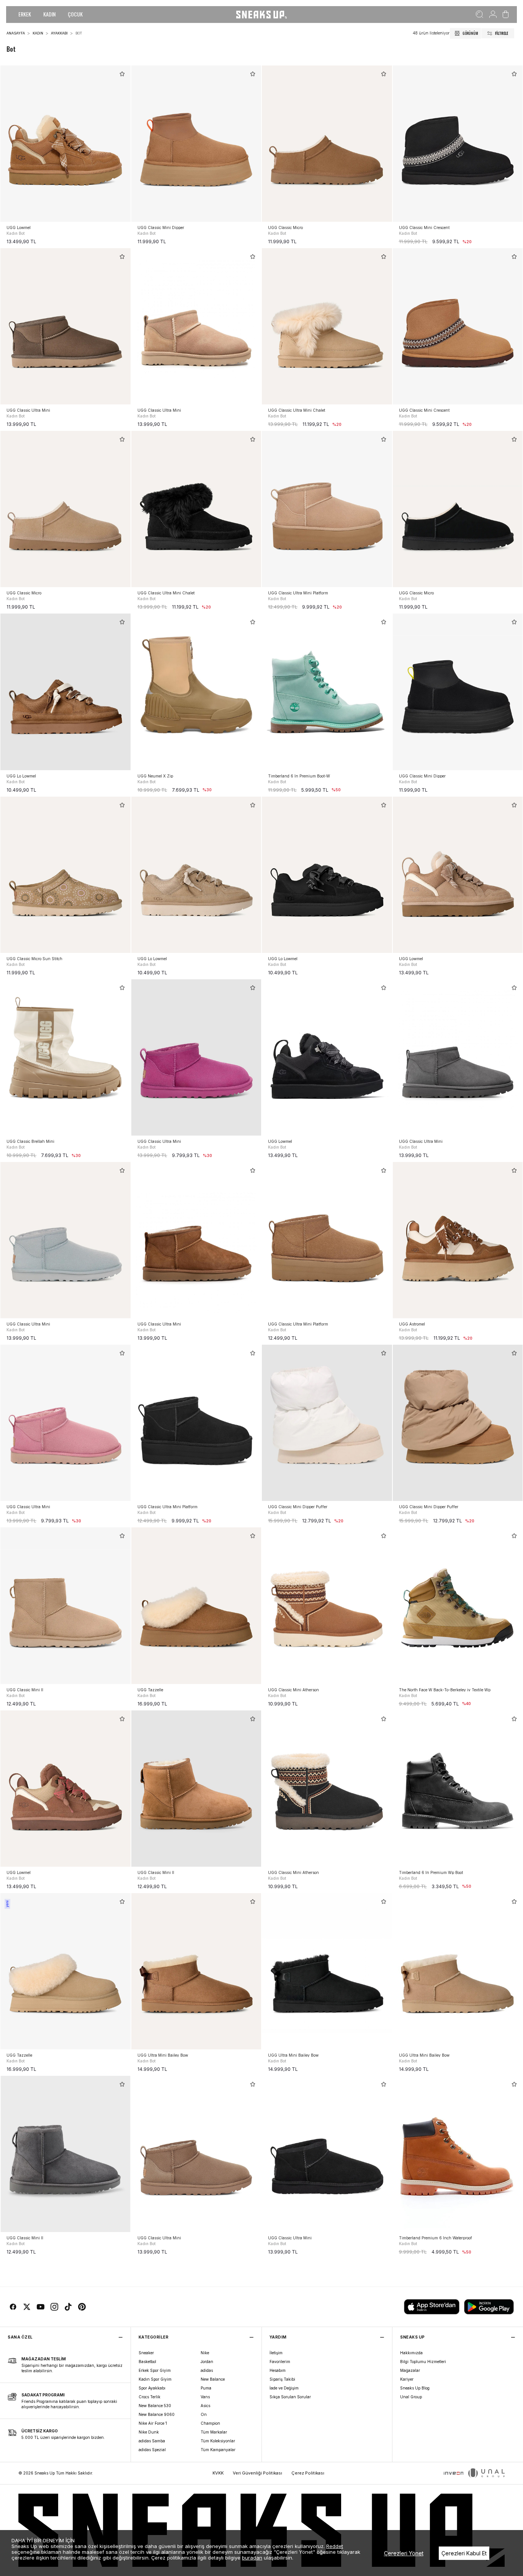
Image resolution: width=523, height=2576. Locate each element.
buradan (252, 2558)
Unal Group (411, 2397)
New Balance (213, 2379)
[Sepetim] (506, 15)
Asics (205, 2406)
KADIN (49, 14)
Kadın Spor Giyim (155, 2379)
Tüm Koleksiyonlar (218, 2441)
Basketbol (147, 2362)
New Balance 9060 (157, 2414)
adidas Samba (152, 2441)
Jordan (207, 2362)
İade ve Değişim (284, 2388)
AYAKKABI (59, 33)
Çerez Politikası (308, 2473)
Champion (210, 2423)
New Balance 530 (155, 2406)
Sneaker (146, 2353)
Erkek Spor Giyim (155, 2370)
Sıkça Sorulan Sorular (290, 2397)
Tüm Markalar (214, 2432)
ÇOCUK (75, 14)
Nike (205, 2353)
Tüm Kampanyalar (218, 2450)
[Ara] (480, 15)
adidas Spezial (152, 2450)
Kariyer (407, 2379)
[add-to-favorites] (122, 74)
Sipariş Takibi (282, 2379)
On (204, 2414)
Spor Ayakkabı (152, 2388)
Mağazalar (410, 2370)
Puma (206, 2388)
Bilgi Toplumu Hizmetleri (423, 2362)
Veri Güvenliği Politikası (257, 2473)
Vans (205, 2397)
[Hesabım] (493, 15)
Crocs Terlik (150, 2397)
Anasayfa (16, 33)
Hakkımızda (411, 2353)
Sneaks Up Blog (415, 2388)
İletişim (276, 2353)
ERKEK (25, 14)
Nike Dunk (149, 2432)
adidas (207, 2370)
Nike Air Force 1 (153, 2423)
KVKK (218, 2473)
